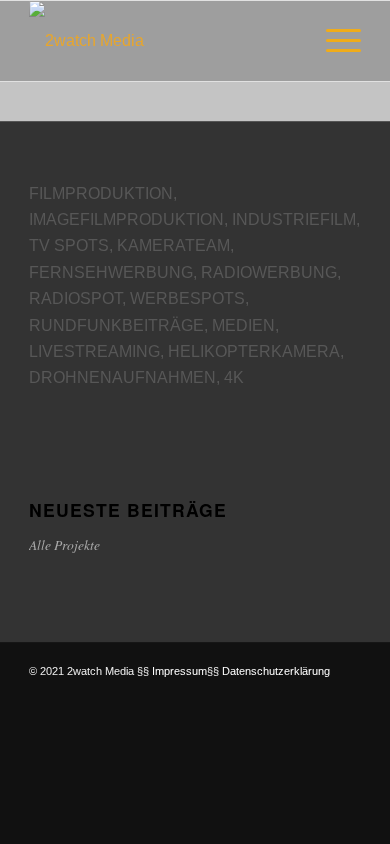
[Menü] (333, 41)
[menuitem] (333, 41)
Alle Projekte (64, 544)
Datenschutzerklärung (276, 671)
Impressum (179, 671)
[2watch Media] (161, 41)
